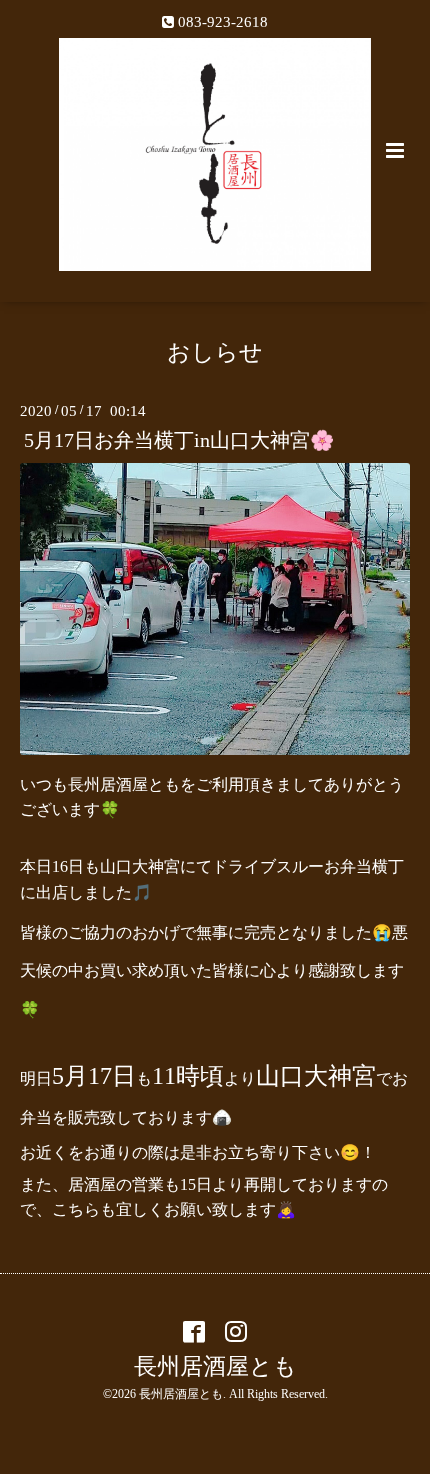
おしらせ (215, 352)
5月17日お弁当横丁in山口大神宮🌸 (179, 440)
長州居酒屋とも (215, 1366)
